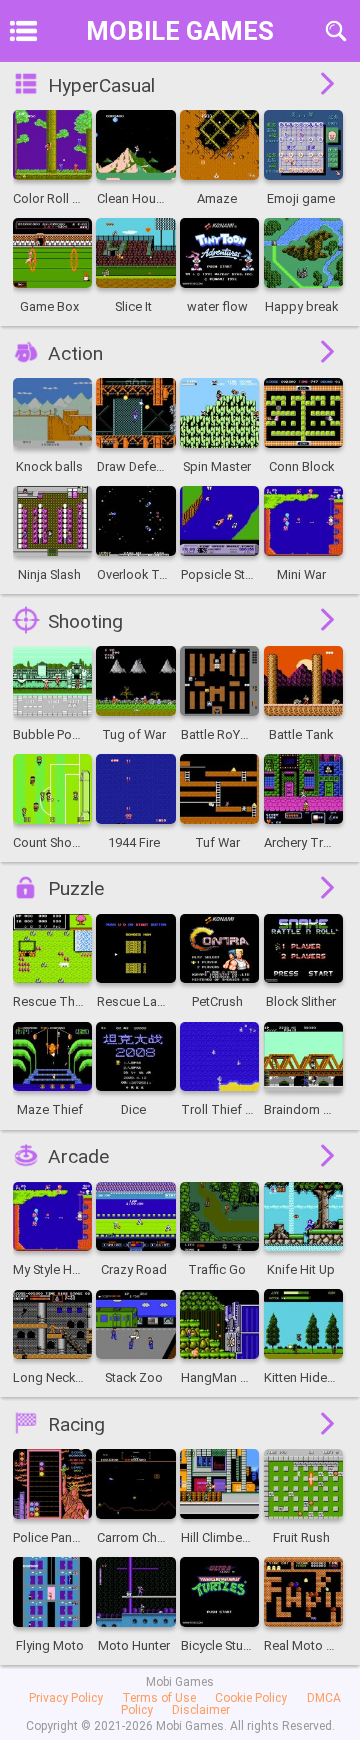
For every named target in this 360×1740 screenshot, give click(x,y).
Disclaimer (201, 1710)
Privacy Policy (66, 1698)
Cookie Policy (251, 1698)
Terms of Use (159, 1698)
